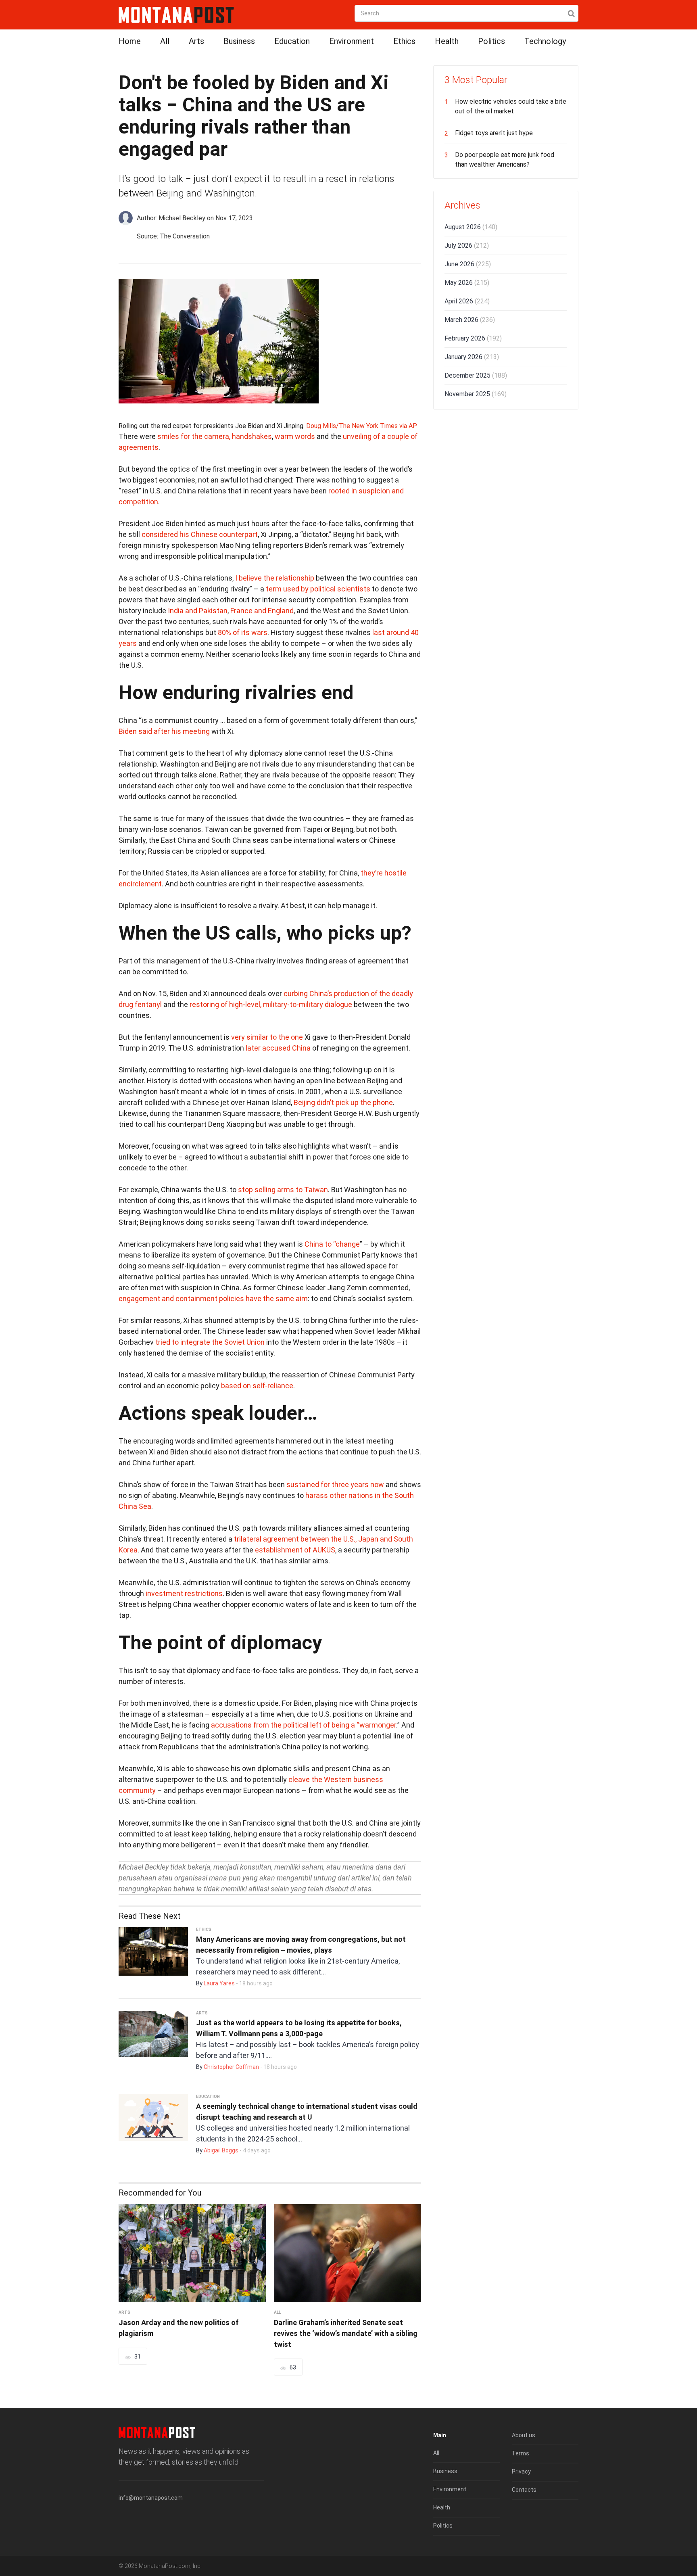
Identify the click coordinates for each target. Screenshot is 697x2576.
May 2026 (467, 283)
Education (292, 41)
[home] (176, 14)
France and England (262, 611)
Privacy (521, 2472)
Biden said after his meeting (164, 731)
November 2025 (476, 394)
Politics (491, 41)
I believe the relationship (275, 578)
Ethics (404, 41)
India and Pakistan (198, 611)
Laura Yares (219, 1983)
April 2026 (467, 301)
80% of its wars (243, 632)
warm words (295, 436)
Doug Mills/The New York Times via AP (362, 426)
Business (239, 41)
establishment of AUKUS (295, 1550)
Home (130, 41)
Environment (352, 41)
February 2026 (473, 338)
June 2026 (468, 264)
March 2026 (470, 320)
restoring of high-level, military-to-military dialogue (271, 1004)
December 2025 (476, 375)
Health (447, 41)
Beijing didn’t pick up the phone (343, 1102)
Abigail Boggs (221, 2150)
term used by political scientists (318, 589)
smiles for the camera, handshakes (215, 436)
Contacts (524, 2490)
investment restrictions (184, 1593)
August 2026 (471, 227)
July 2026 (467, 245)
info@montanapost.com (151, 2498)
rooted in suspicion (359, 491)
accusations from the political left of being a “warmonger (304, 1725)
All (165, 41)
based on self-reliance (257, 1386)
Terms (521, 2453)
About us (524, 2435)
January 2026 (472, 357)
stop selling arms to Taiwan (283, 1190)
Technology (545, 41)
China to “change (332, 1244)
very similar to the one (267, 1037)
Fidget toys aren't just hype (494, 133)
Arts (196, 41)
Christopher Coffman (231, 2067)
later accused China (278, 1048)
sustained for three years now (335, 1484)
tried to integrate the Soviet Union (210, 1342)
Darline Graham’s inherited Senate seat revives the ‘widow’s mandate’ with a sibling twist (346, 2333)
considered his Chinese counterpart (200, 534)
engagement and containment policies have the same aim (213, 1298)
